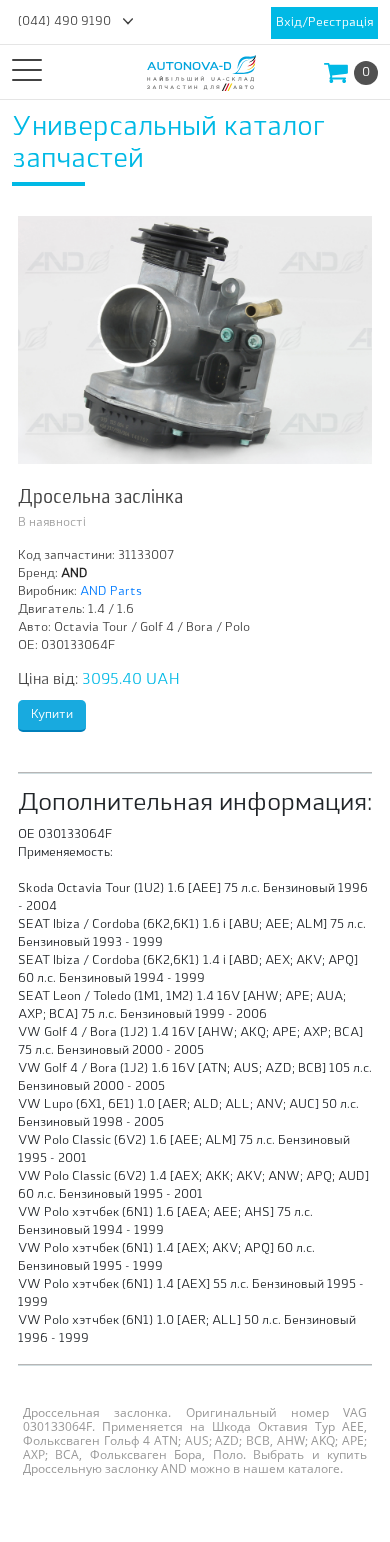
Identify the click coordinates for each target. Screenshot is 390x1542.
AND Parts (111, 592)
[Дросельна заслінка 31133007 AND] (195, 340)
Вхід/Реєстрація (324, 23)
